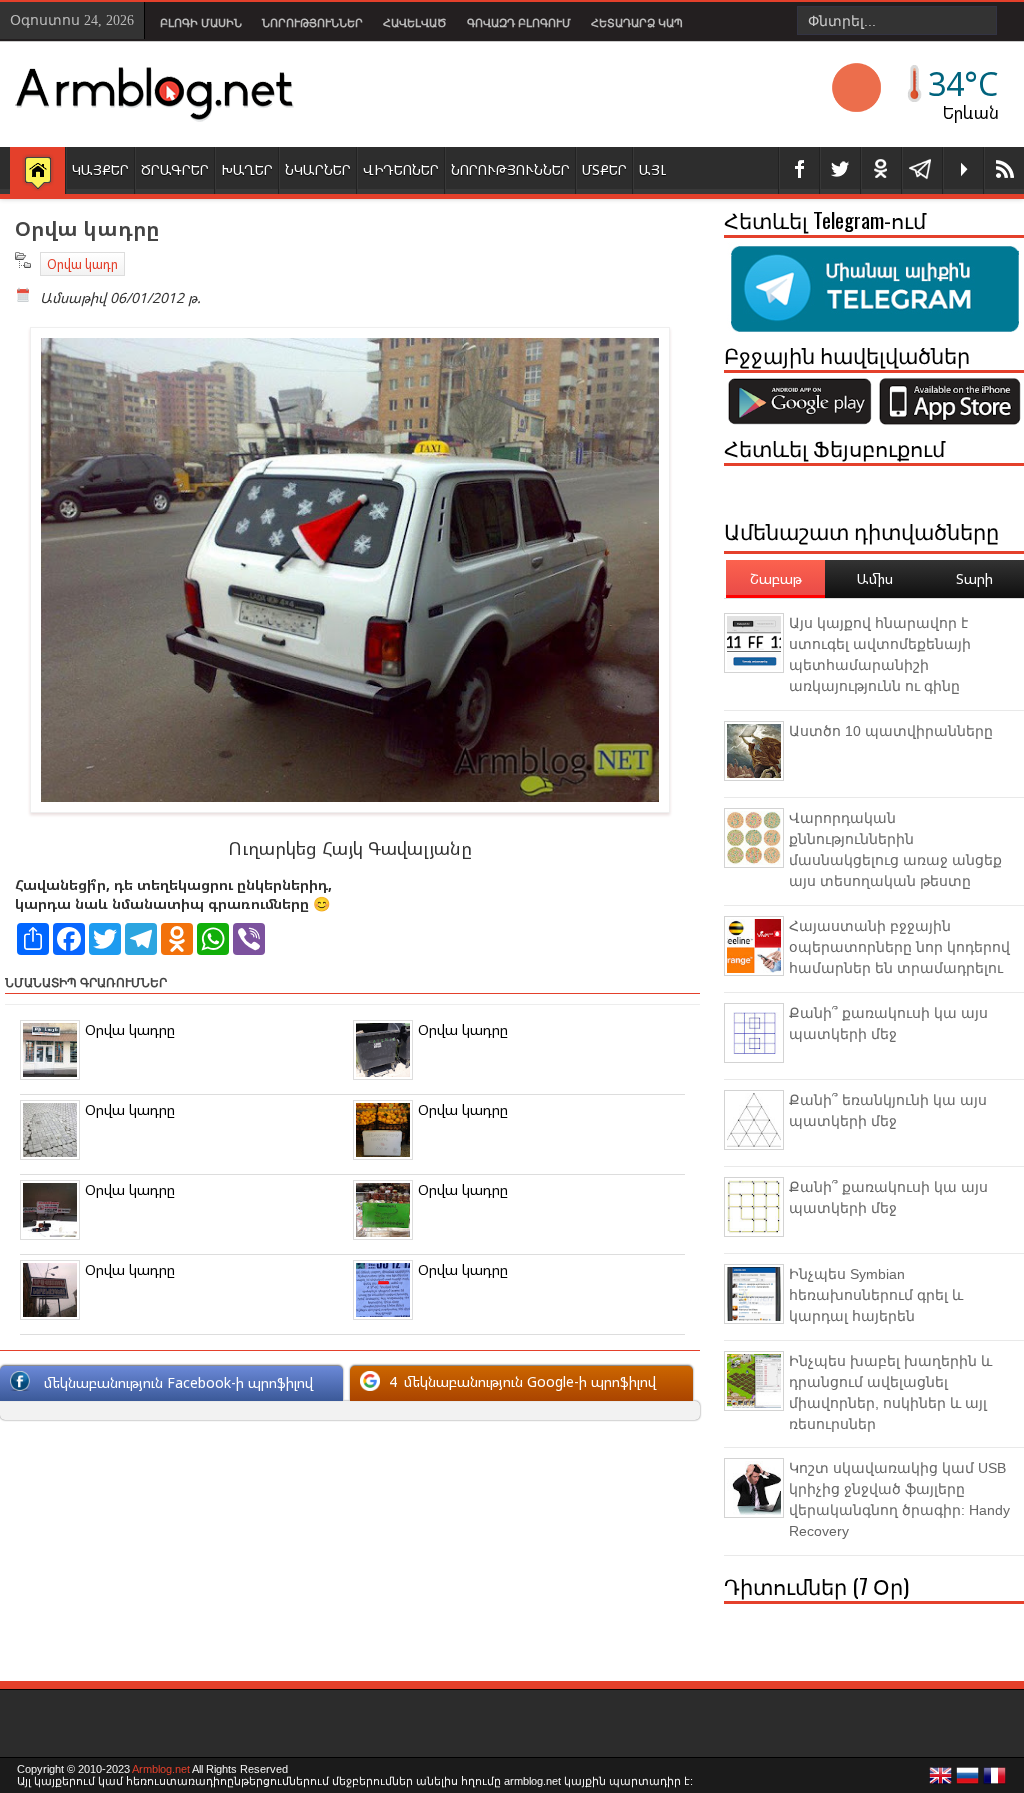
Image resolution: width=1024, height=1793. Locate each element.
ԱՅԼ (652, 169)
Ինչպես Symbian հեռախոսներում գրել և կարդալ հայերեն (876, 1295)
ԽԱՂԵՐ (247, 169)
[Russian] (968, 1781)
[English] (941, 1781)
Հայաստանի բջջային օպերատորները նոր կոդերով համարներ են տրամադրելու (899, 947)
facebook (799, 170)
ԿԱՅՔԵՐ (100, 169)
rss (1004, 170)
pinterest (881, 170)
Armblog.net (161, 1769)
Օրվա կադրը (130, 1029)
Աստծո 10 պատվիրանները (891, 731)
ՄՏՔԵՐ (604, 169)
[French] (995, 1781)
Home (37, 172)
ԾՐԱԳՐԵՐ (175, 169)
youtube (963, 170)
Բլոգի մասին (201, 23)
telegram (922, 170)
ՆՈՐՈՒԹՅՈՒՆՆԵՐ (510, 169)
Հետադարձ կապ (637, 23)
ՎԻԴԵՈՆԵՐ (401, 169)
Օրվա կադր (82, 264)
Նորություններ (312, 23)
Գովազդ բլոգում (519, 23)
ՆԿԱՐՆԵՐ (318, 169)
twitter (840, 170)
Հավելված (415, 23)
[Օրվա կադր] (350, 807)
